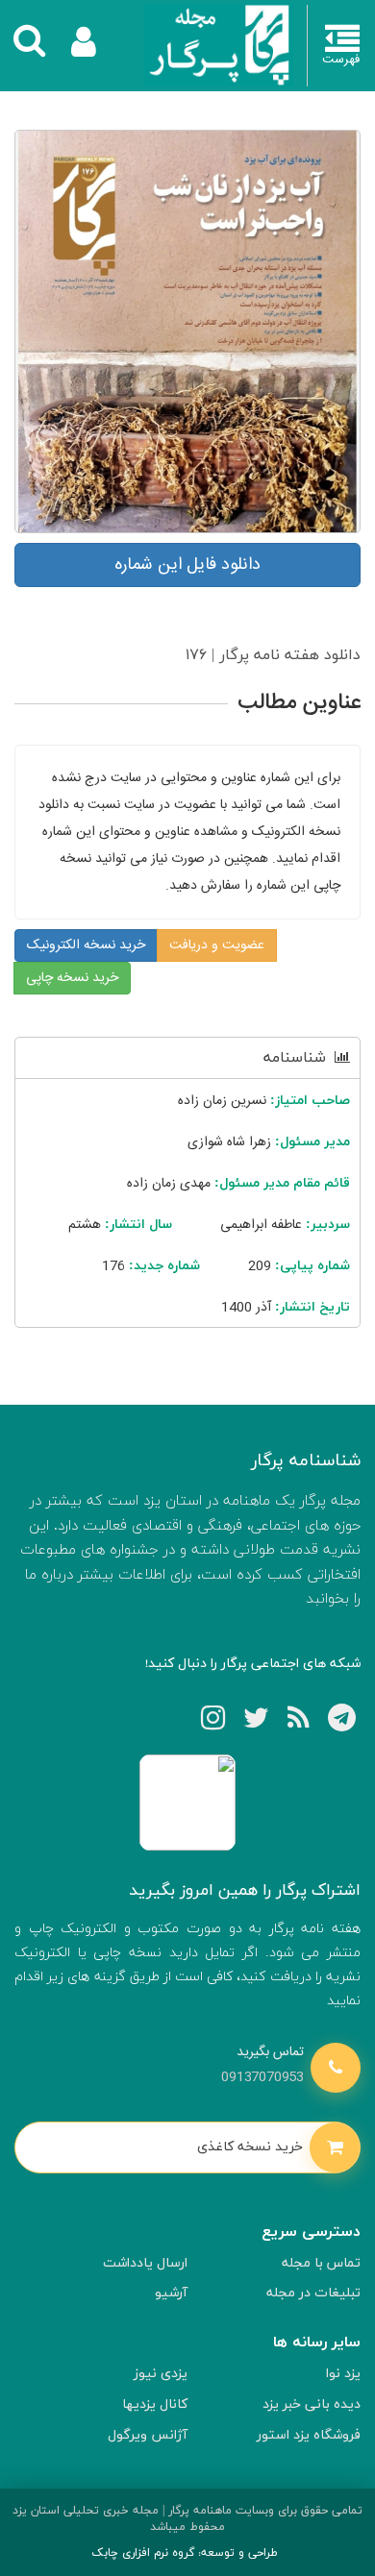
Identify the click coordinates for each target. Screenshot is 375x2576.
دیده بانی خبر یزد (312, 2404)
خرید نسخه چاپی (72, 978)
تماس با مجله (321, 2263)
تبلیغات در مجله (313, 2293)
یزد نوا (343, 2374)
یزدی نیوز (161, 2374)
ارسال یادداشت (145, 2263)
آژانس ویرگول (148, 2435)
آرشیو (171, 2293)
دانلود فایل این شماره (187, 565)
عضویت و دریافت (217, 945)
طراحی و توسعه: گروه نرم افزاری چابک (185, 2553)
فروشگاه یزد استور (309, 2435)
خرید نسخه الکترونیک (86, 945)
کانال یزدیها (155, 2404)
